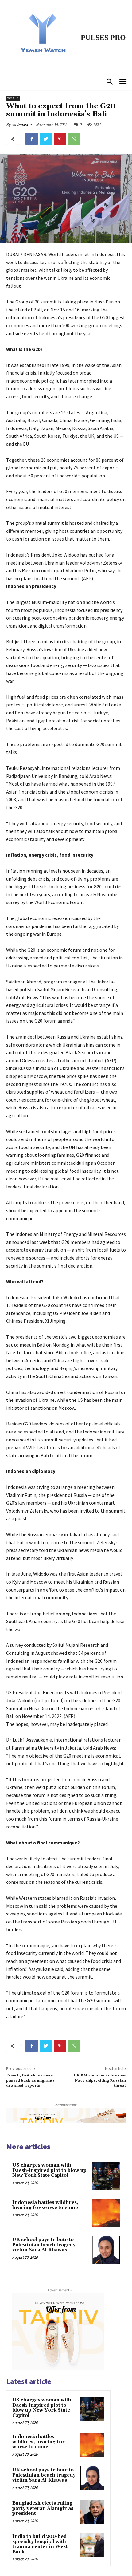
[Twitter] (46, 139)
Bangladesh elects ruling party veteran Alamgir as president (43, 2508)
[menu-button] (123, 82)
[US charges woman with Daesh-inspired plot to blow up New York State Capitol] (106, 2176)
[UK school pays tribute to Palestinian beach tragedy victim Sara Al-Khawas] (106, 2250)
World (13, 98)
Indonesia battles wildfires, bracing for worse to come (45, 2205)
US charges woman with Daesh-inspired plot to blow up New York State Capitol (49, 2170)
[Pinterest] (60, 139)
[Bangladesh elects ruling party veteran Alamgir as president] (92, 2512)
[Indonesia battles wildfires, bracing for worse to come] (106, 2213)
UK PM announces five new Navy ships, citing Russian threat (100, 2080)
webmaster (22, 125)
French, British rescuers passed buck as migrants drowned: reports (30, 2080)
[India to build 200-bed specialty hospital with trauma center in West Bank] (92, 2545)
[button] (110, 82)
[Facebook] (32, 139)
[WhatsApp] (74, 139)
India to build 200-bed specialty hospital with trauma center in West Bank (40, 2544)
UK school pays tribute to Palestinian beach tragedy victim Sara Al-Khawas (44, 2245)
